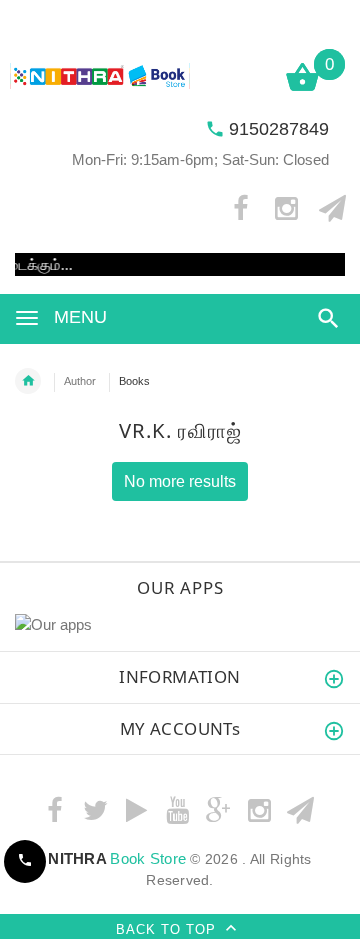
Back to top (168, 929)
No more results (180, 481)
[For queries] (25, 861)
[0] (302, 89)
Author (80, 381)
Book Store (117, 858)
